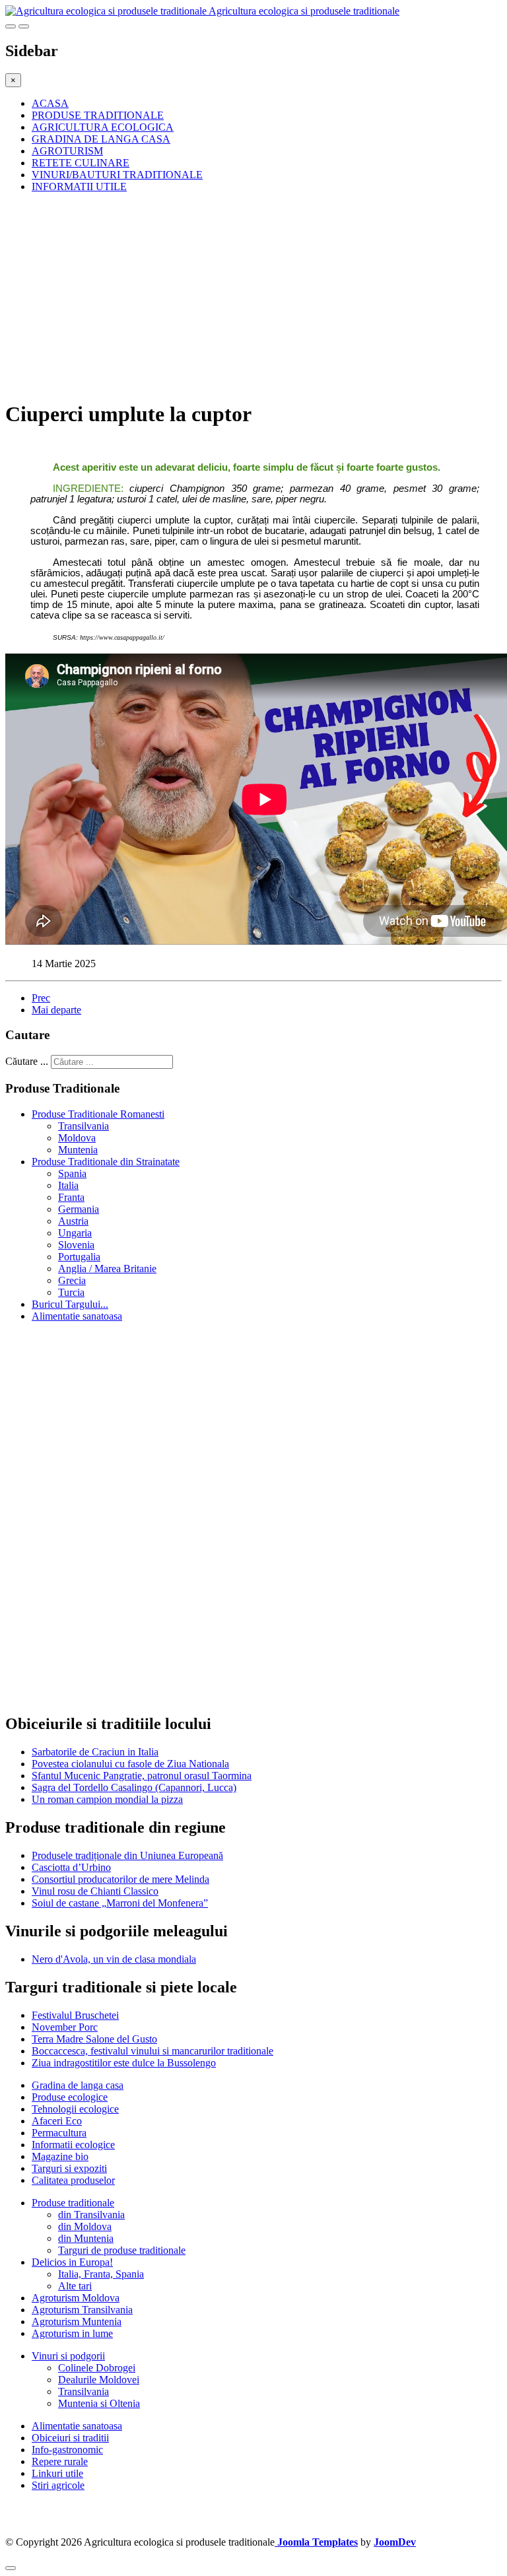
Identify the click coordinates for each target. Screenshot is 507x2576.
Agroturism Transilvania (82, 2310)
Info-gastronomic (67, 2450)
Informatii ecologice (73, 2145)
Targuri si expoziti (69, 2168)
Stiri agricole (58, 2485)
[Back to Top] (11, 2568)
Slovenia (76, 1245)
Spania (72, 1173)
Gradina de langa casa (78, 2085)
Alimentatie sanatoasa (77, 1316)
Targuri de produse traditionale (122, 2250)
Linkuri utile (57, 2473)
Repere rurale (60, 2461)
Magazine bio (60, 2156)
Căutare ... (27, 1061)
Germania (79, 1209)
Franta (71, 1197)
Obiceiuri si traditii (70, 2438)
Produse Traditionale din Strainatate (106, 1162)
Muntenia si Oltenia (99, 2403)
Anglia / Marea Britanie (107, 1269)
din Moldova (85, 2226)
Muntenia (78, 1150)
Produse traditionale (73, 2203)
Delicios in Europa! (72, 2262)
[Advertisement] (253, 296)
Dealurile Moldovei (99, 2380)
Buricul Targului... (70, 1304)
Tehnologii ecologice (75, 2109)
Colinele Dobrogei (97, 2368)
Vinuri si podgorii (68, 2356)
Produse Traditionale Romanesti (98, 1114)
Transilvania (84, 1126)
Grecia (72, 1280)
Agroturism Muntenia (77, 2322)
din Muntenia (86, 2238)
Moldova (77, 1138)
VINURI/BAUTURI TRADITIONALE (117, 175)
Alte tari (75, 2286)
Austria (73, 1221)
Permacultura (59, 2133)
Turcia (71, 1292)
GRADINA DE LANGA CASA (101, 139)
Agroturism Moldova (76, 2298)
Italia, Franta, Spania (101, 2274)
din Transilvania (91, 2215)
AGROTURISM (67, 151)
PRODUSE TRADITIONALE (98, 115)
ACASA (50, 103)
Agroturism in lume (72, 2333)
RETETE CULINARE (81, 163)
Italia (68, 1185)
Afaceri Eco (57, 2121)
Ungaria (75, 1233)
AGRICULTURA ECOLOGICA (103, 127)
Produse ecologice (70, 2097)
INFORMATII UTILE (79, 186)
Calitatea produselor (73, 2180)
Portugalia (79, 1257)
